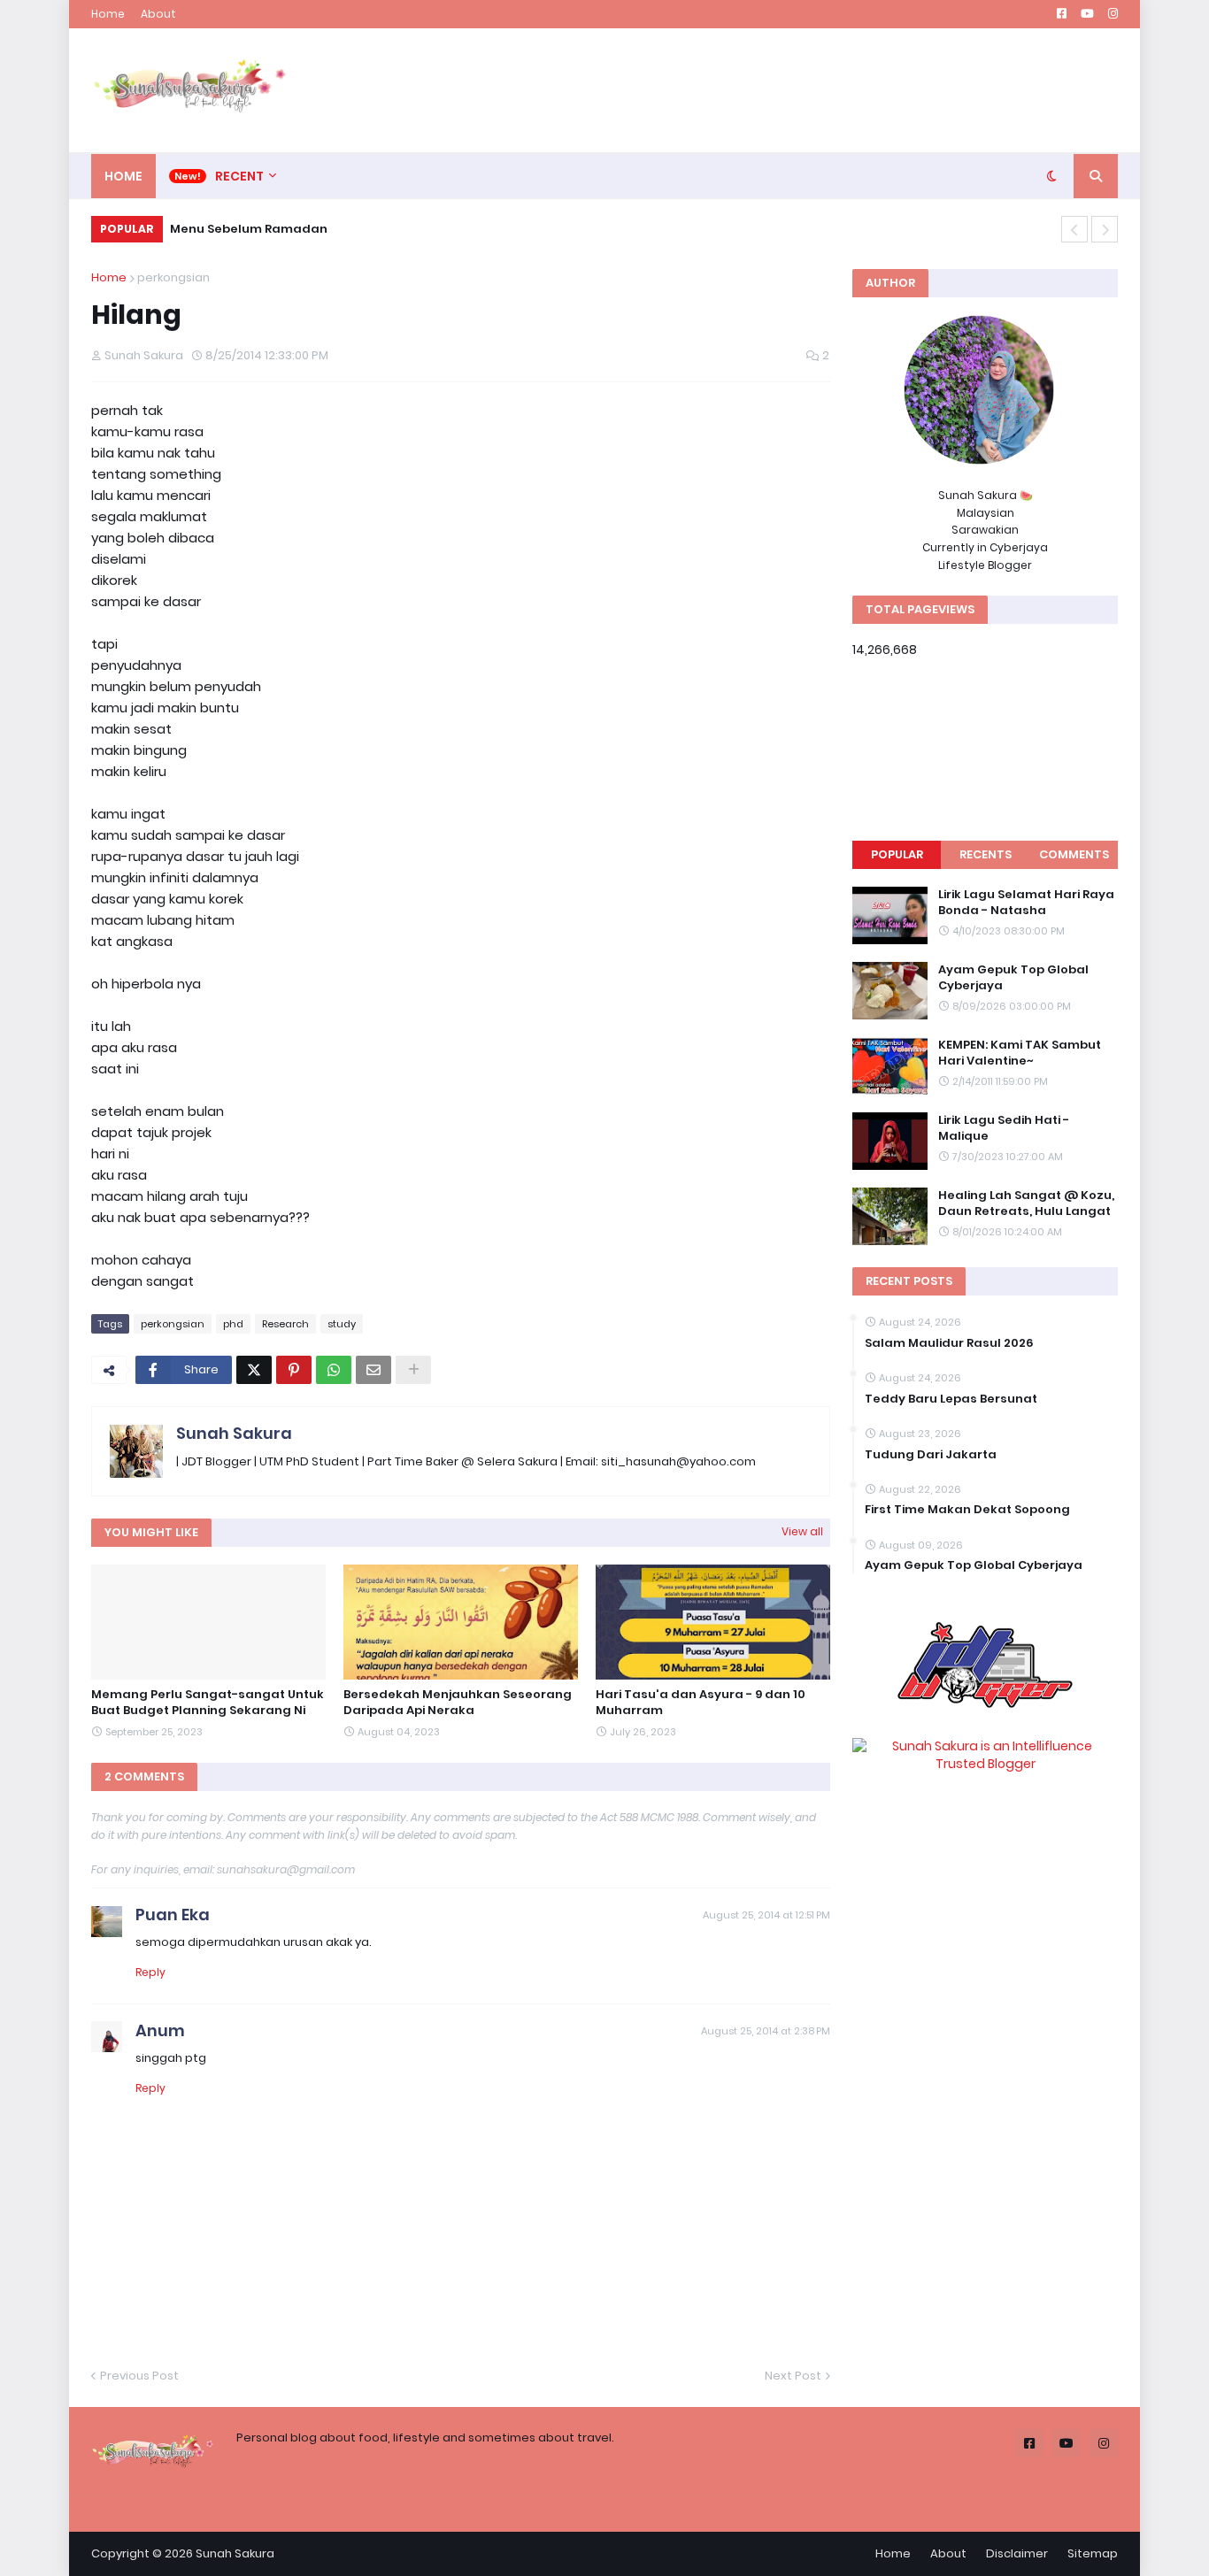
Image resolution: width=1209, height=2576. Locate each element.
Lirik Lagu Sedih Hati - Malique (1004, 1128)
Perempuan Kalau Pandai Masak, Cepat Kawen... (338, 229)
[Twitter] (254, 1370)
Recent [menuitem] (239, 176)
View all (802, 1531)
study (342, 1324)
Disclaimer (1017, 2553)
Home (108, 14)
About (158, 14)
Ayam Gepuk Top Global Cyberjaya (1013, 978)
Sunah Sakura (234, 1433)
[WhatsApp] (334, 1370)
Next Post (793, 2376)
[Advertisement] (796, 90)
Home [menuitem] (123, 176)
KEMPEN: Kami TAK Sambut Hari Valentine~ (1020, 1053)
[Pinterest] (294, 1370)
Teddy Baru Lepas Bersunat (951, 1399)
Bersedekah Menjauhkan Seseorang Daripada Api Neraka (458, 1703)
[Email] (373, 1370)
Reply (150, 1972)
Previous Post (139, 2376)
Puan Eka (173, 1915)
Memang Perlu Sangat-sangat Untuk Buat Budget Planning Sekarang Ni (208, 1703)
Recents (986, 854)
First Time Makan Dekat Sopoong (967, 1510)
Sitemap (1093, 2553)
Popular (897, 854)
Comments (1074, 854)
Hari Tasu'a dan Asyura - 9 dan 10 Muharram (701, 1703)
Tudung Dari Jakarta (931, 1455)
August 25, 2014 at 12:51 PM (766, 1915)
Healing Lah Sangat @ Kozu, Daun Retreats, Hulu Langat (1026, 1203)
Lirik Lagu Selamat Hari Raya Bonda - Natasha (1026, 903)
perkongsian (173, 277)
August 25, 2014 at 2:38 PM (766, 2031)
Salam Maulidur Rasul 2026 (949, 1343)
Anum (160, 2030)
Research (285, 1324)
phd (233, 1324)
